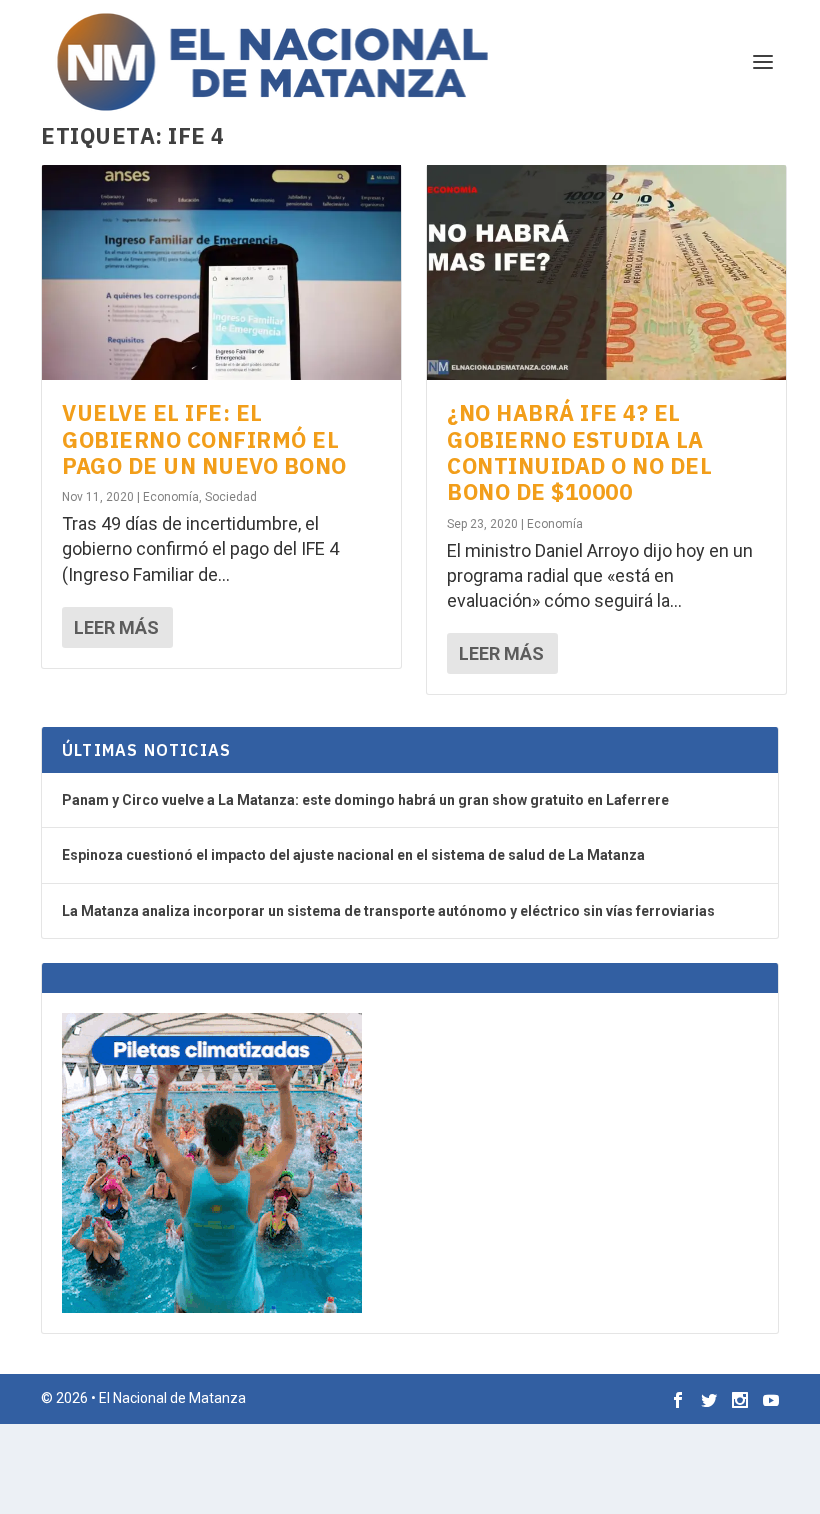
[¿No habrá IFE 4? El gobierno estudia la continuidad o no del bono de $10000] (606, 272)
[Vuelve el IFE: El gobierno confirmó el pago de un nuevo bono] (221, 272)
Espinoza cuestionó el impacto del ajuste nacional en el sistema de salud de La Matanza (353, 855)
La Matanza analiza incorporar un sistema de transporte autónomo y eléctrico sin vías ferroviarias (388, 911)
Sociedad (231, 497)
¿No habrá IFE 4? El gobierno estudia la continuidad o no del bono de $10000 (579, 452)
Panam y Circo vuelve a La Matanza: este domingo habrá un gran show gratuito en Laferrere (365, 800)
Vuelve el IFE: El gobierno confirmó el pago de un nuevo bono (204, 439)
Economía (171, 497)
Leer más (116, 627)
